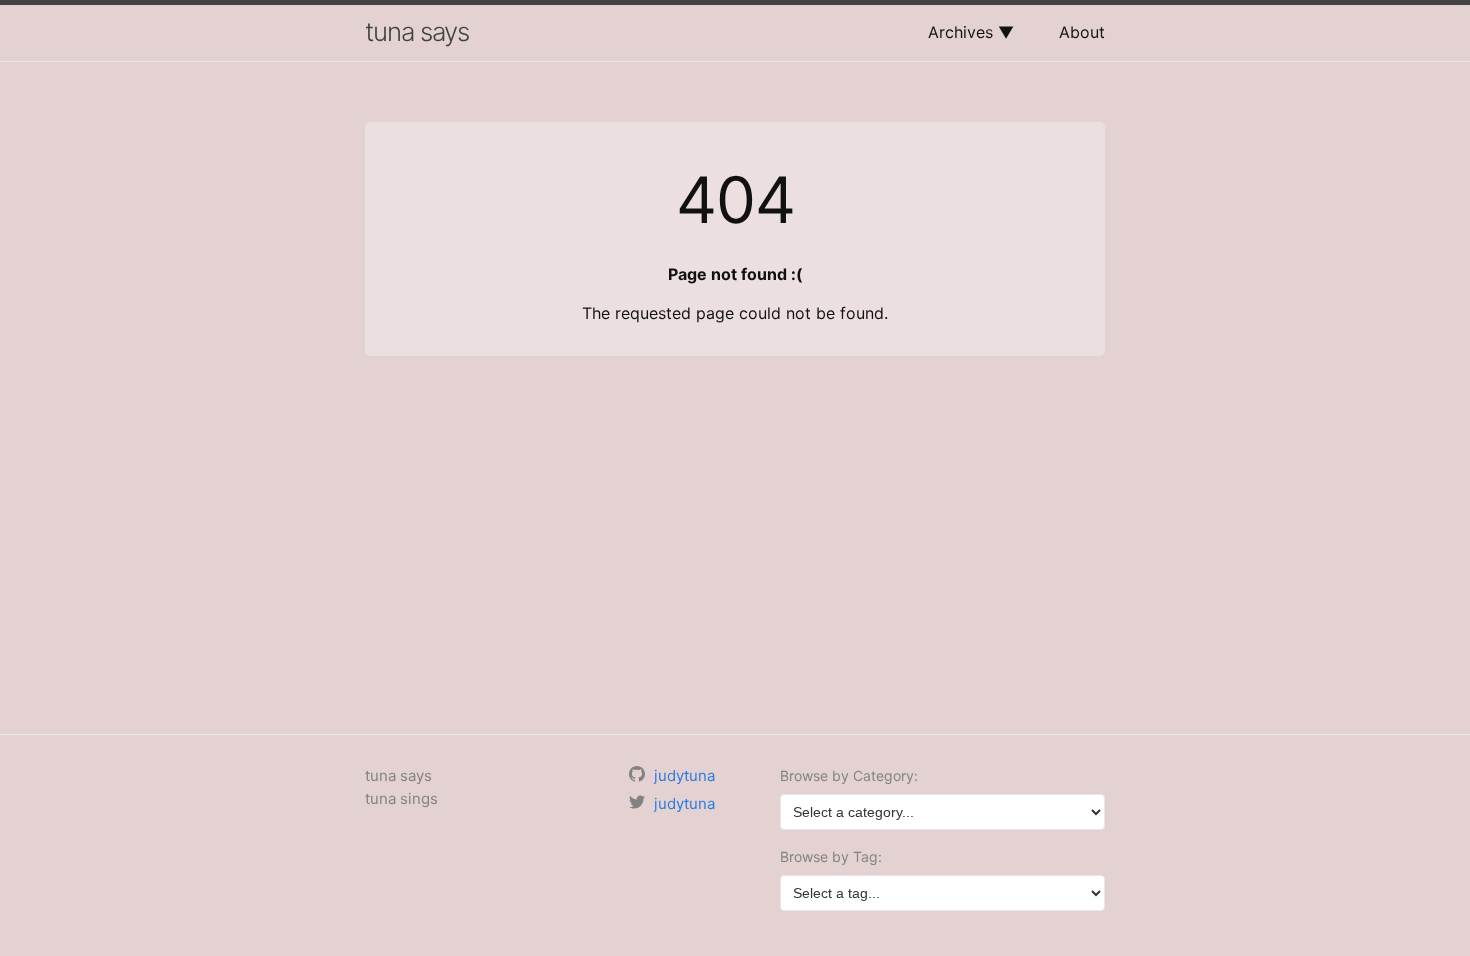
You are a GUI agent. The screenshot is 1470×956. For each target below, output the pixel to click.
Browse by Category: (849, 775)
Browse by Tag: (831, 856)
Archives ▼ (971, 32)
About (1082, 32)
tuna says (417, 31)
